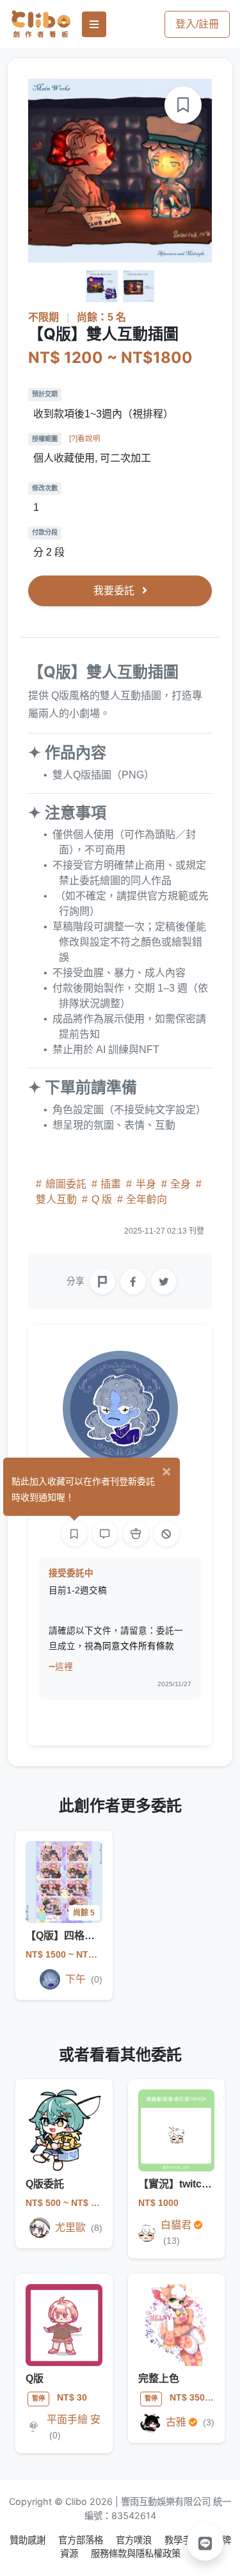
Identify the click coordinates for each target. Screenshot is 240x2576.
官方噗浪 (135, 2540)
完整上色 (159, 2379)
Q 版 (102, 1199)
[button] (205, 2542)
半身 (146, 1184)
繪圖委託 (66, 1184)
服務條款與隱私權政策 (136, 2553)
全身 (180, 1184)
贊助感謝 (29, 2540)
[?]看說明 (85, 439)
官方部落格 (82, 2540)
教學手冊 (184, 2540)
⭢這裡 (61, 1667)
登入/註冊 (197, 24)
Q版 (35, 2379)
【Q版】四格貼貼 (65, 1936)
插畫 (111, 1184)
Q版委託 (45, 2184)
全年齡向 (145, 1199)
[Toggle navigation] (94, 24)
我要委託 (115, 591)
